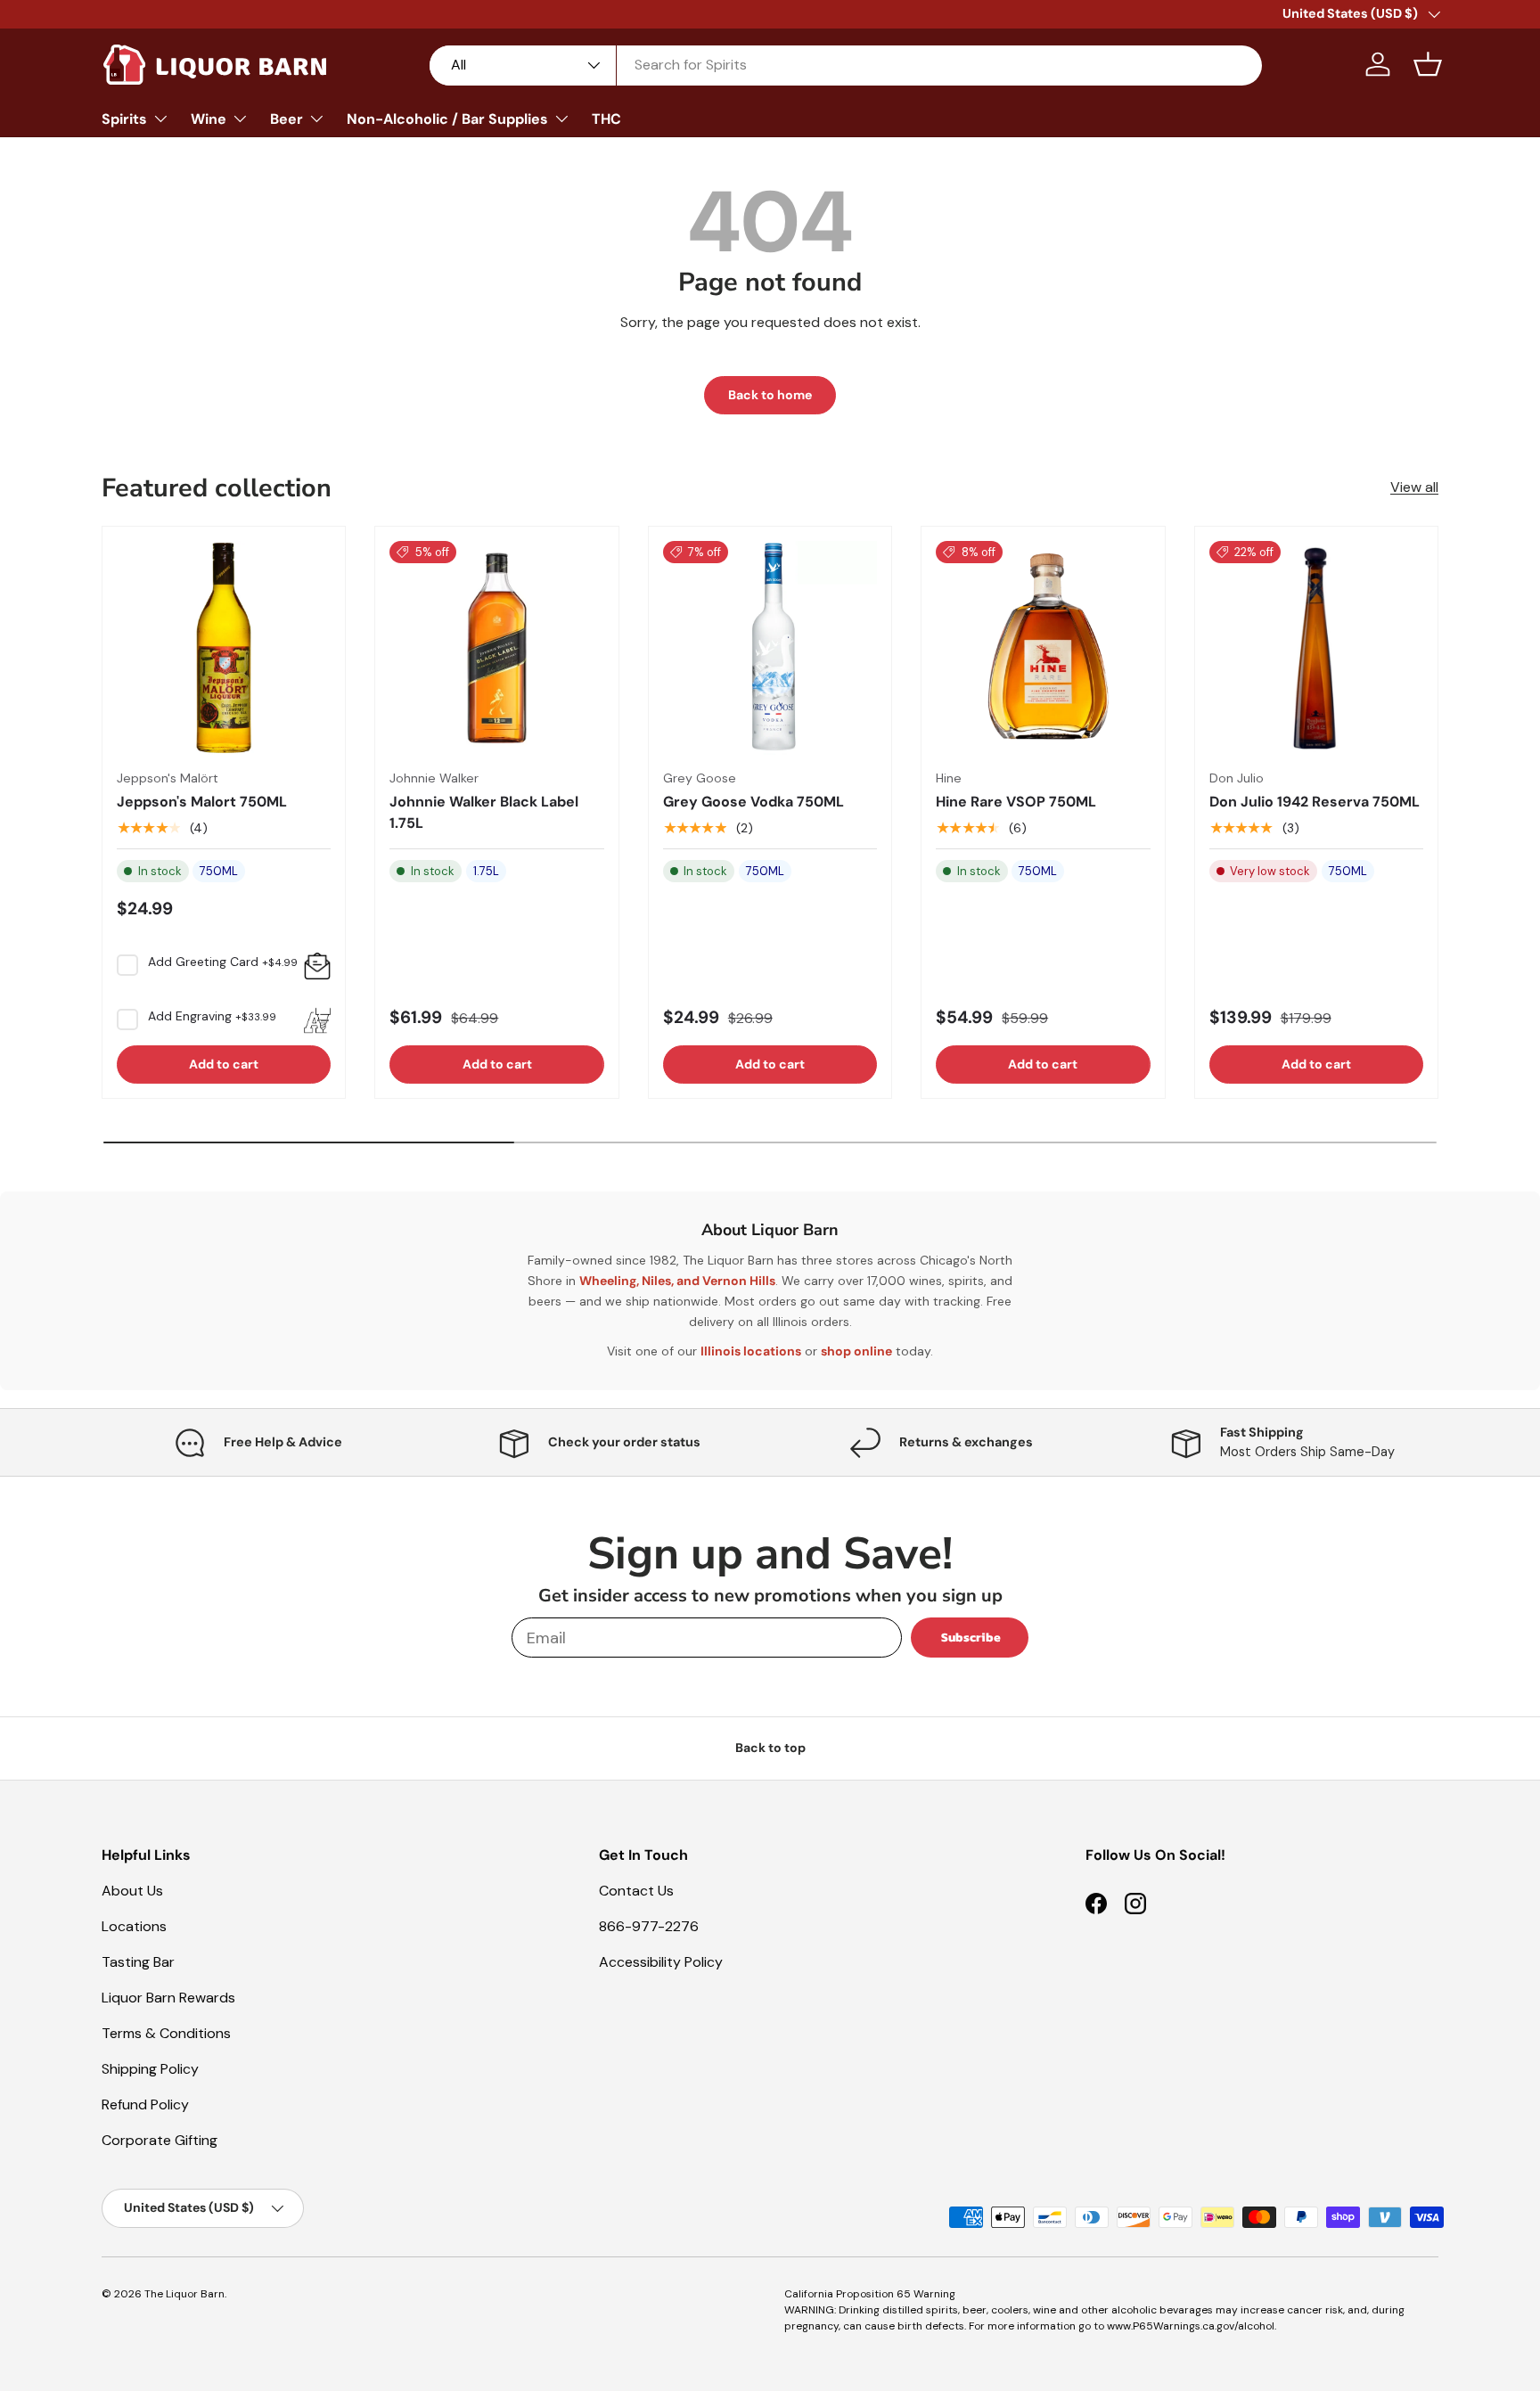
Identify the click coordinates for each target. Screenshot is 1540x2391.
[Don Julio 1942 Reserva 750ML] (1316, 648)
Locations (134, 1926)
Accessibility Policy (661, 1962)
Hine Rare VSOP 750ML (1016, 802)
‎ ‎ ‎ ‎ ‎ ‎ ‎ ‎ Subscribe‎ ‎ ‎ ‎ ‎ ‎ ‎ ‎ (970, 1638)
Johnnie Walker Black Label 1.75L (484, 812)
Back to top (770, 1748)
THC (606, 119)
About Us (132, 1891)
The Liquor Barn (184, 2294)
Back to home (770, 395)
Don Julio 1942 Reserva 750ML (1315, 802)
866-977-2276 (649, 1926)
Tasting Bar (138, 1962)
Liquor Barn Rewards (168, 1998)
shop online (856, 1351)
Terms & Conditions (166, 2033)
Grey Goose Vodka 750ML (754, 802)
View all (1414, 487)
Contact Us (636, 1891)
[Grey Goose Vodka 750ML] (770, 648)
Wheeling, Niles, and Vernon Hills (677, 1281)
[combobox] (846, 65)
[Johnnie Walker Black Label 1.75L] (496, 648)
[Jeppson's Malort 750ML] (224, 648)
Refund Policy (145, 2104)
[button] (1428, 64)
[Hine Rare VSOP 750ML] (1043, 648)
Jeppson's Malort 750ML (202, 802)
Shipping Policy (150, 2069)
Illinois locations (751, 1351)
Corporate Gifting (160, 2140)
